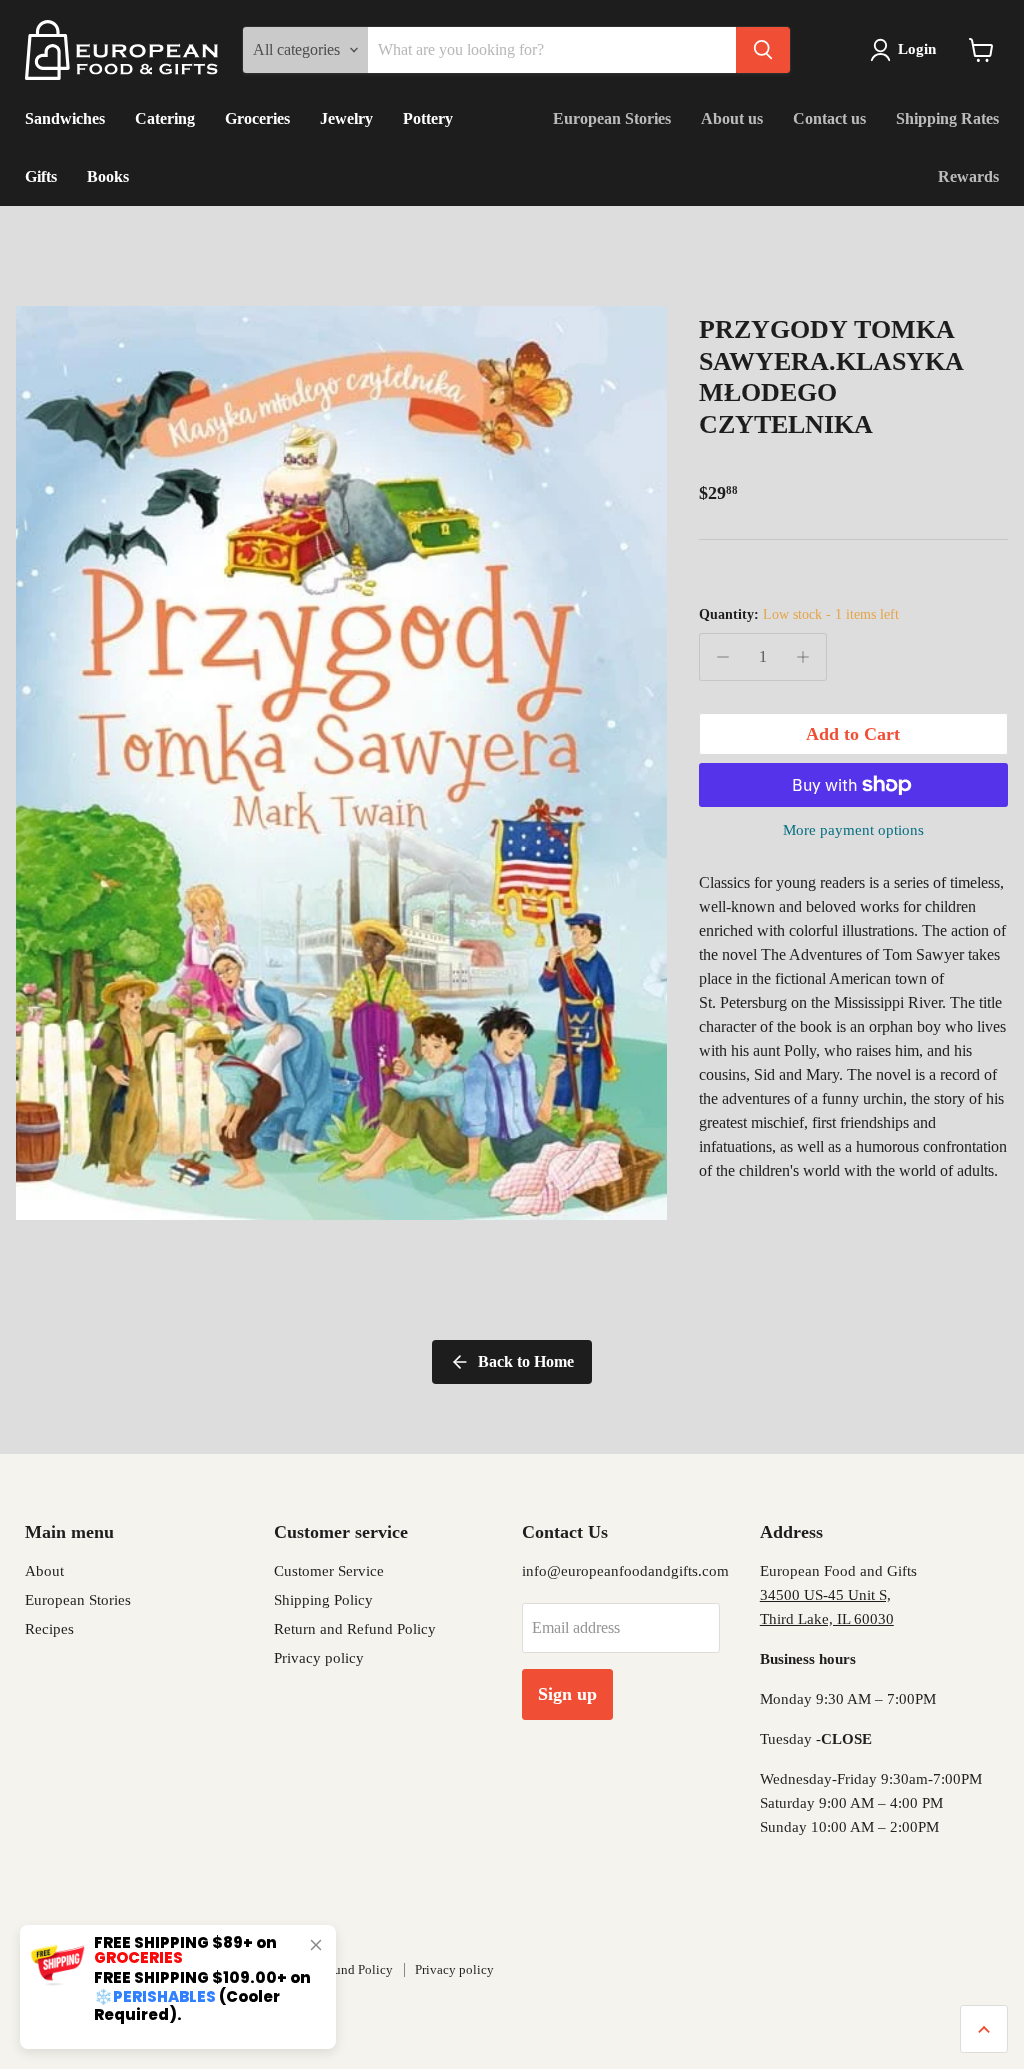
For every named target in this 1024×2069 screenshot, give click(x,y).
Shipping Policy (323, 1600)
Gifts (41, 176)
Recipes (49, 1629)
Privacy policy (319, 1658)
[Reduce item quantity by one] (723, 657)
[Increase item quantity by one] (803, 657)
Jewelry (346, 118)
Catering (165, 118)
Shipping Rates (947, 118)
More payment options (853, 830)
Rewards (968, 176)
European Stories (612, 118)
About (44, 1571)
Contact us (829, 118)
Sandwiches (65, 118)
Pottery (428, 118)
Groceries (257, 118)
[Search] (763, 50)
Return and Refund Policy (355, 1629)
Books (108, 176)
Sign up (567, 1694)
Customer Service (329, 1571)
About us (732, 118)
